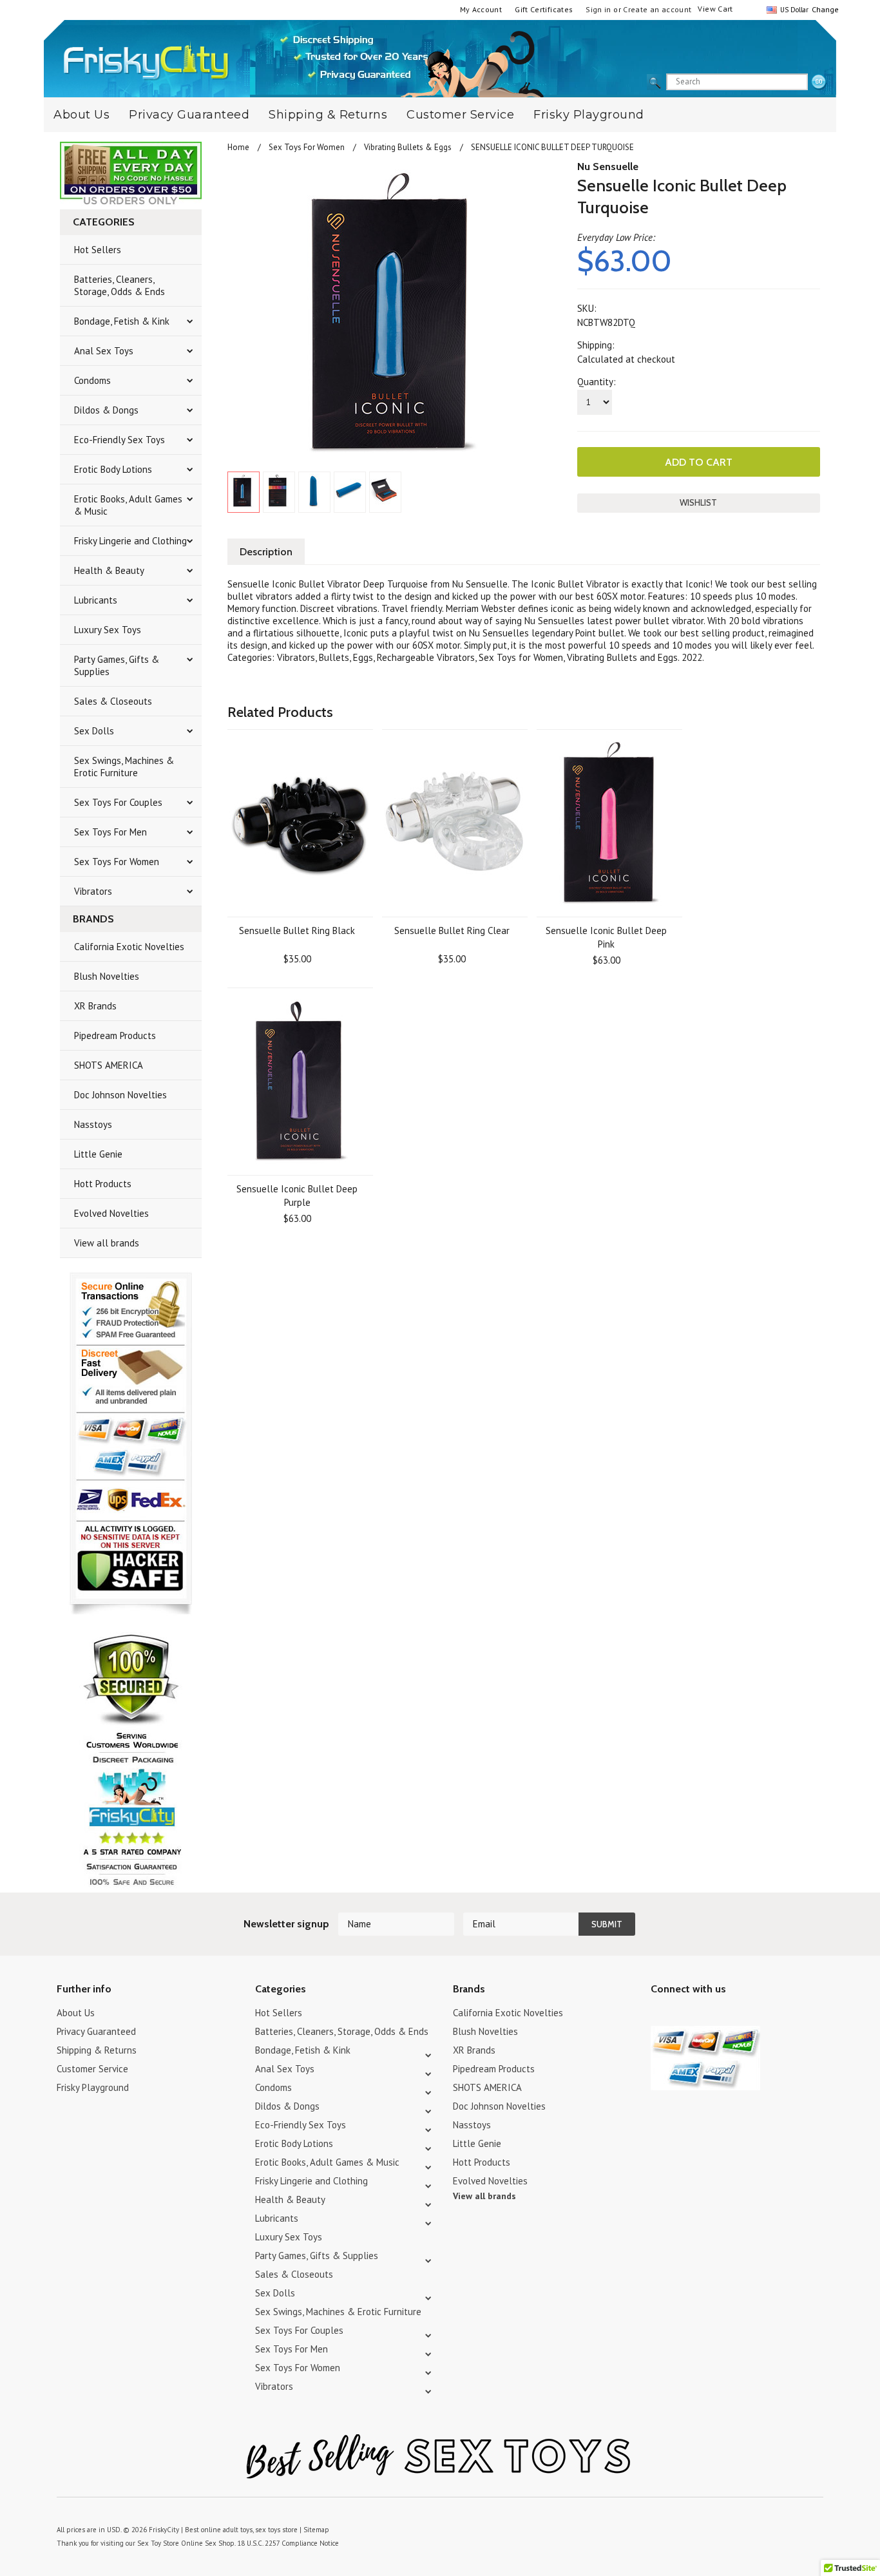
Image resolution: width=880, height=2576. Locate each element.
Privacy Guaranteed (189, 115)
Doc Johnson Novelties (120, 1095)
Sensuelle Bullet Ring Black (297, 930)
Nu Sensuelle (608, 167)
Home (238, 147)
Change (824, 9)
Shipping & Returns (328, 115)
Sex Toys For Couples (118, 802)
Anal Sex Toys (104, 351)
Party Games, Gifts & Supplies (117, 665)
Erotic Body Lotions (113, 469)
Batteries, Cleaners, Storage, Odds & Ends (120, 285)
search (819, 82)
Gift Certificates (544, 9)
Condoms (92, 380)
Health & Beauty (109, 570)
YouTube (681, 2015)
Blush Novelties (107, 976)
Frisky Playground (589, 115)
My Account (481, 9)
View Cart (715, 9)
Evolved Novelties (111, 1213)
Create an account (657, 9)
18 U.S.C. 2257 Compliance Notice (288, 2543)
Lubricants (96, 600)
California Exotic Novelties (129, 947)
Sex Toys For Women (117, 862)
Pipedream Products (115, 1035)
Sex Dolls (94, 731)
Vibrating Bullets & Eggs (408, 147)
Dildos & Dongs (106, 410)
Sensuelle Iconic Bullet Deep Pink (606, 937)
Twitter (659, 2015)
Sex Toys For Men (110, 832)
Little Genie (98, 1154)
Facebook (726, 2015)
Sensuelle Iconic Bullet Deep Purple (297, 1196)
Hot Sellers (98, 250)
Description (266, 552)
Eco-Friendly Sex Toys (120, 440)
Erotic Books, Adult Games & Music (128, 505)
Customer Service (460, 115)
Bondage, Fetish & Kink (122, 321)
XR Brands (95, 1006)
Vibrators (93, 891)
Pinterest (704, 2015)
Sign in (598, 9)
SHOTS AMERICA (109, 1065)
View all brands (107, 1243)
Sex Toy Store (158, 2543)
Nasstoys (93, 1124)
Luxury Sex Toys (108, 630)
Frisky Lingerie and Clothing (130, 541)
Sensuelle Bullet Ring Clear (452, 930)
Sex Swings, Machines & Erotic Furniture (124, 767)
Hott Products (103, 1184)
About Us (81, 115)
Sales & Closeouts (113, 701)
